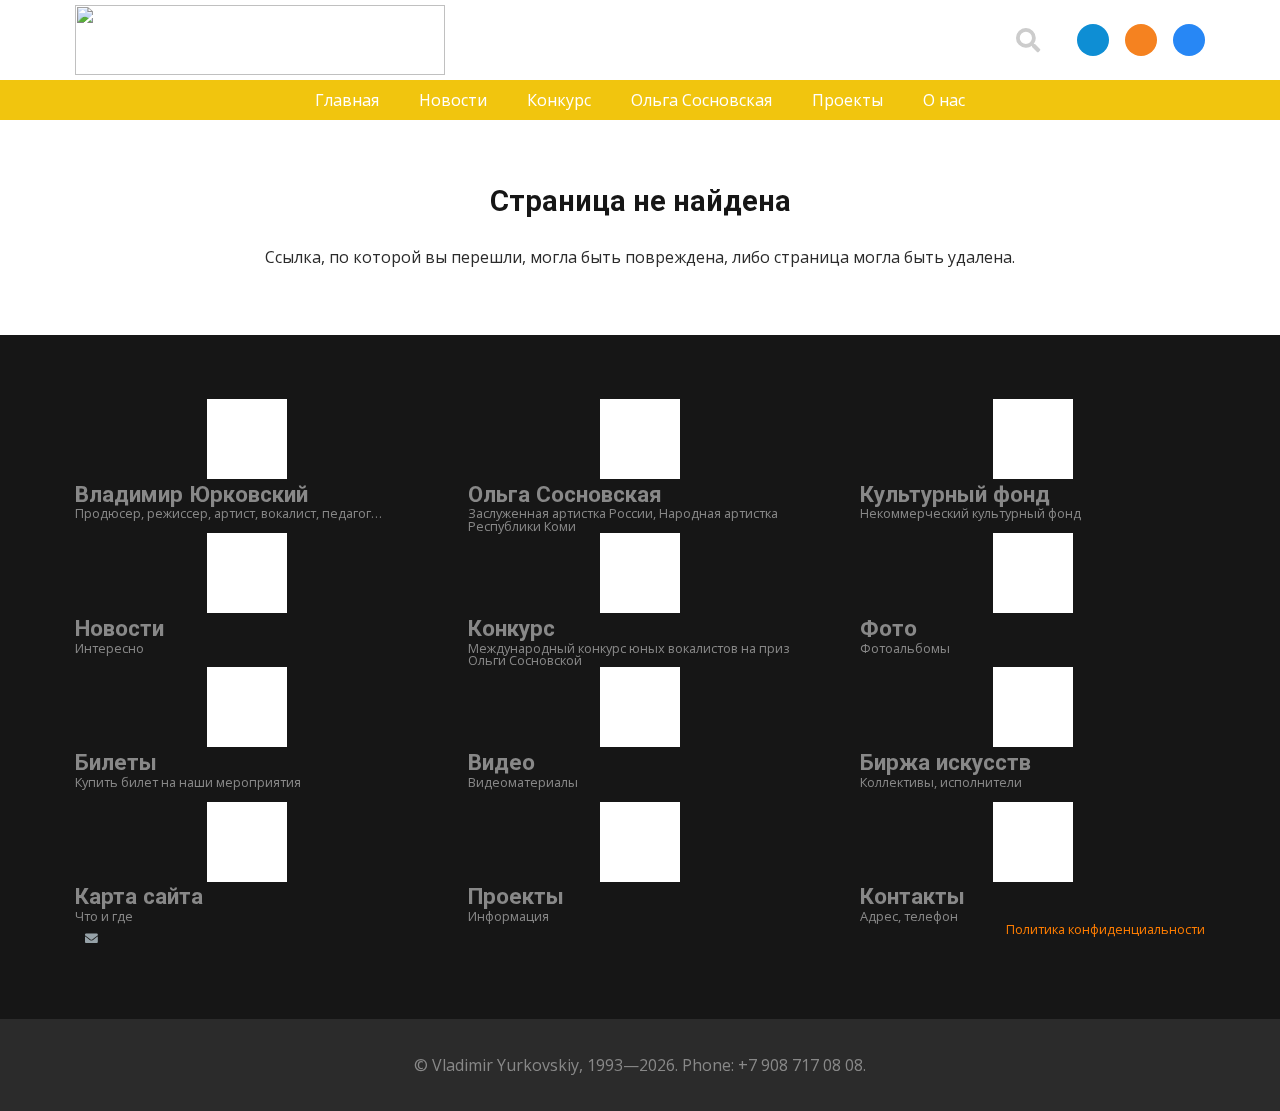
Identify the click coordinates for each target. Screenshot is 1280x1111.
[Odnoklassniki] (1141, 40)
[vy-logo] (260, 40)
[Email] (91, 939)
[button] (1028, 40)
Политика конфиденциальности (1105, 929)
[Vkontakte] (1189, 40)
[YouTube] (270, 939)
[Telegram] (1093, 40)
